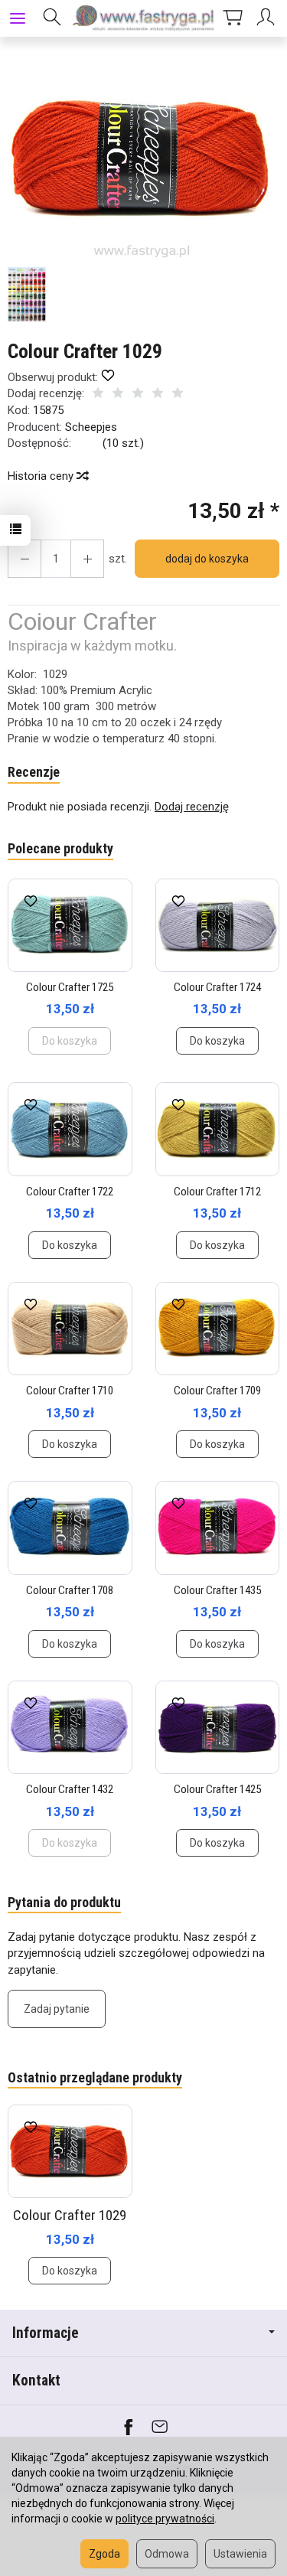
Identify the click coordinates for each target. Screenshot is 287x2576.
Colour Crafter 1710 (70, 1391)
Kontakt (36, 2380)
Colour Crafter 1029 (70, 2215)
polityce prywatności (165, 2519)
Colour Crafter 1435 (217, 1590)
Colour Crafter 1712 (217, 1192)
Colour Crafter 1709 (217, 1391)
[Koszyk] (233, 18)
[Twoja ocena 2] (118, 395)
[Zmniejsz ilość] (87, 559)
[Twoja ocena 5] (178, 395)
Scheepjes (91, 427)
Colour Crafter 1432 (70, 1789)
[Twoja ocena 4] (158, 395)
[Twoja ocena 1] (98, 395)
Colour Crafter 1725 (70, 987)
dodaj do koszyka (207, 559)
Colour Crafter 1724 (217, 987)
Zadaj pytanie (57, 2009)
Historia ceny (42, 476)
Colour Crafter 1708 (70, 1590)
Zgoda (104, 2554)
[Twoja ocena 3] (138, 395)
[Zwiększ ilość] (24, 559)
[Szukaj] (52, 18)
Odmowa (167, 2554)
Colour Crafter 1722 (70, 1192)
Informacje (46, 2333)
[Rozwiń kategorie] (18, 18)
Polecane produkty (60, 848)
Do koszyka (217, 1041)
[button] (142, 159)
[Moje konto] (268, 18)
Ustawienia (240, 2554)
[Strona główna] (143, 18)
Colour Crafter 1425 (217, 1789)
